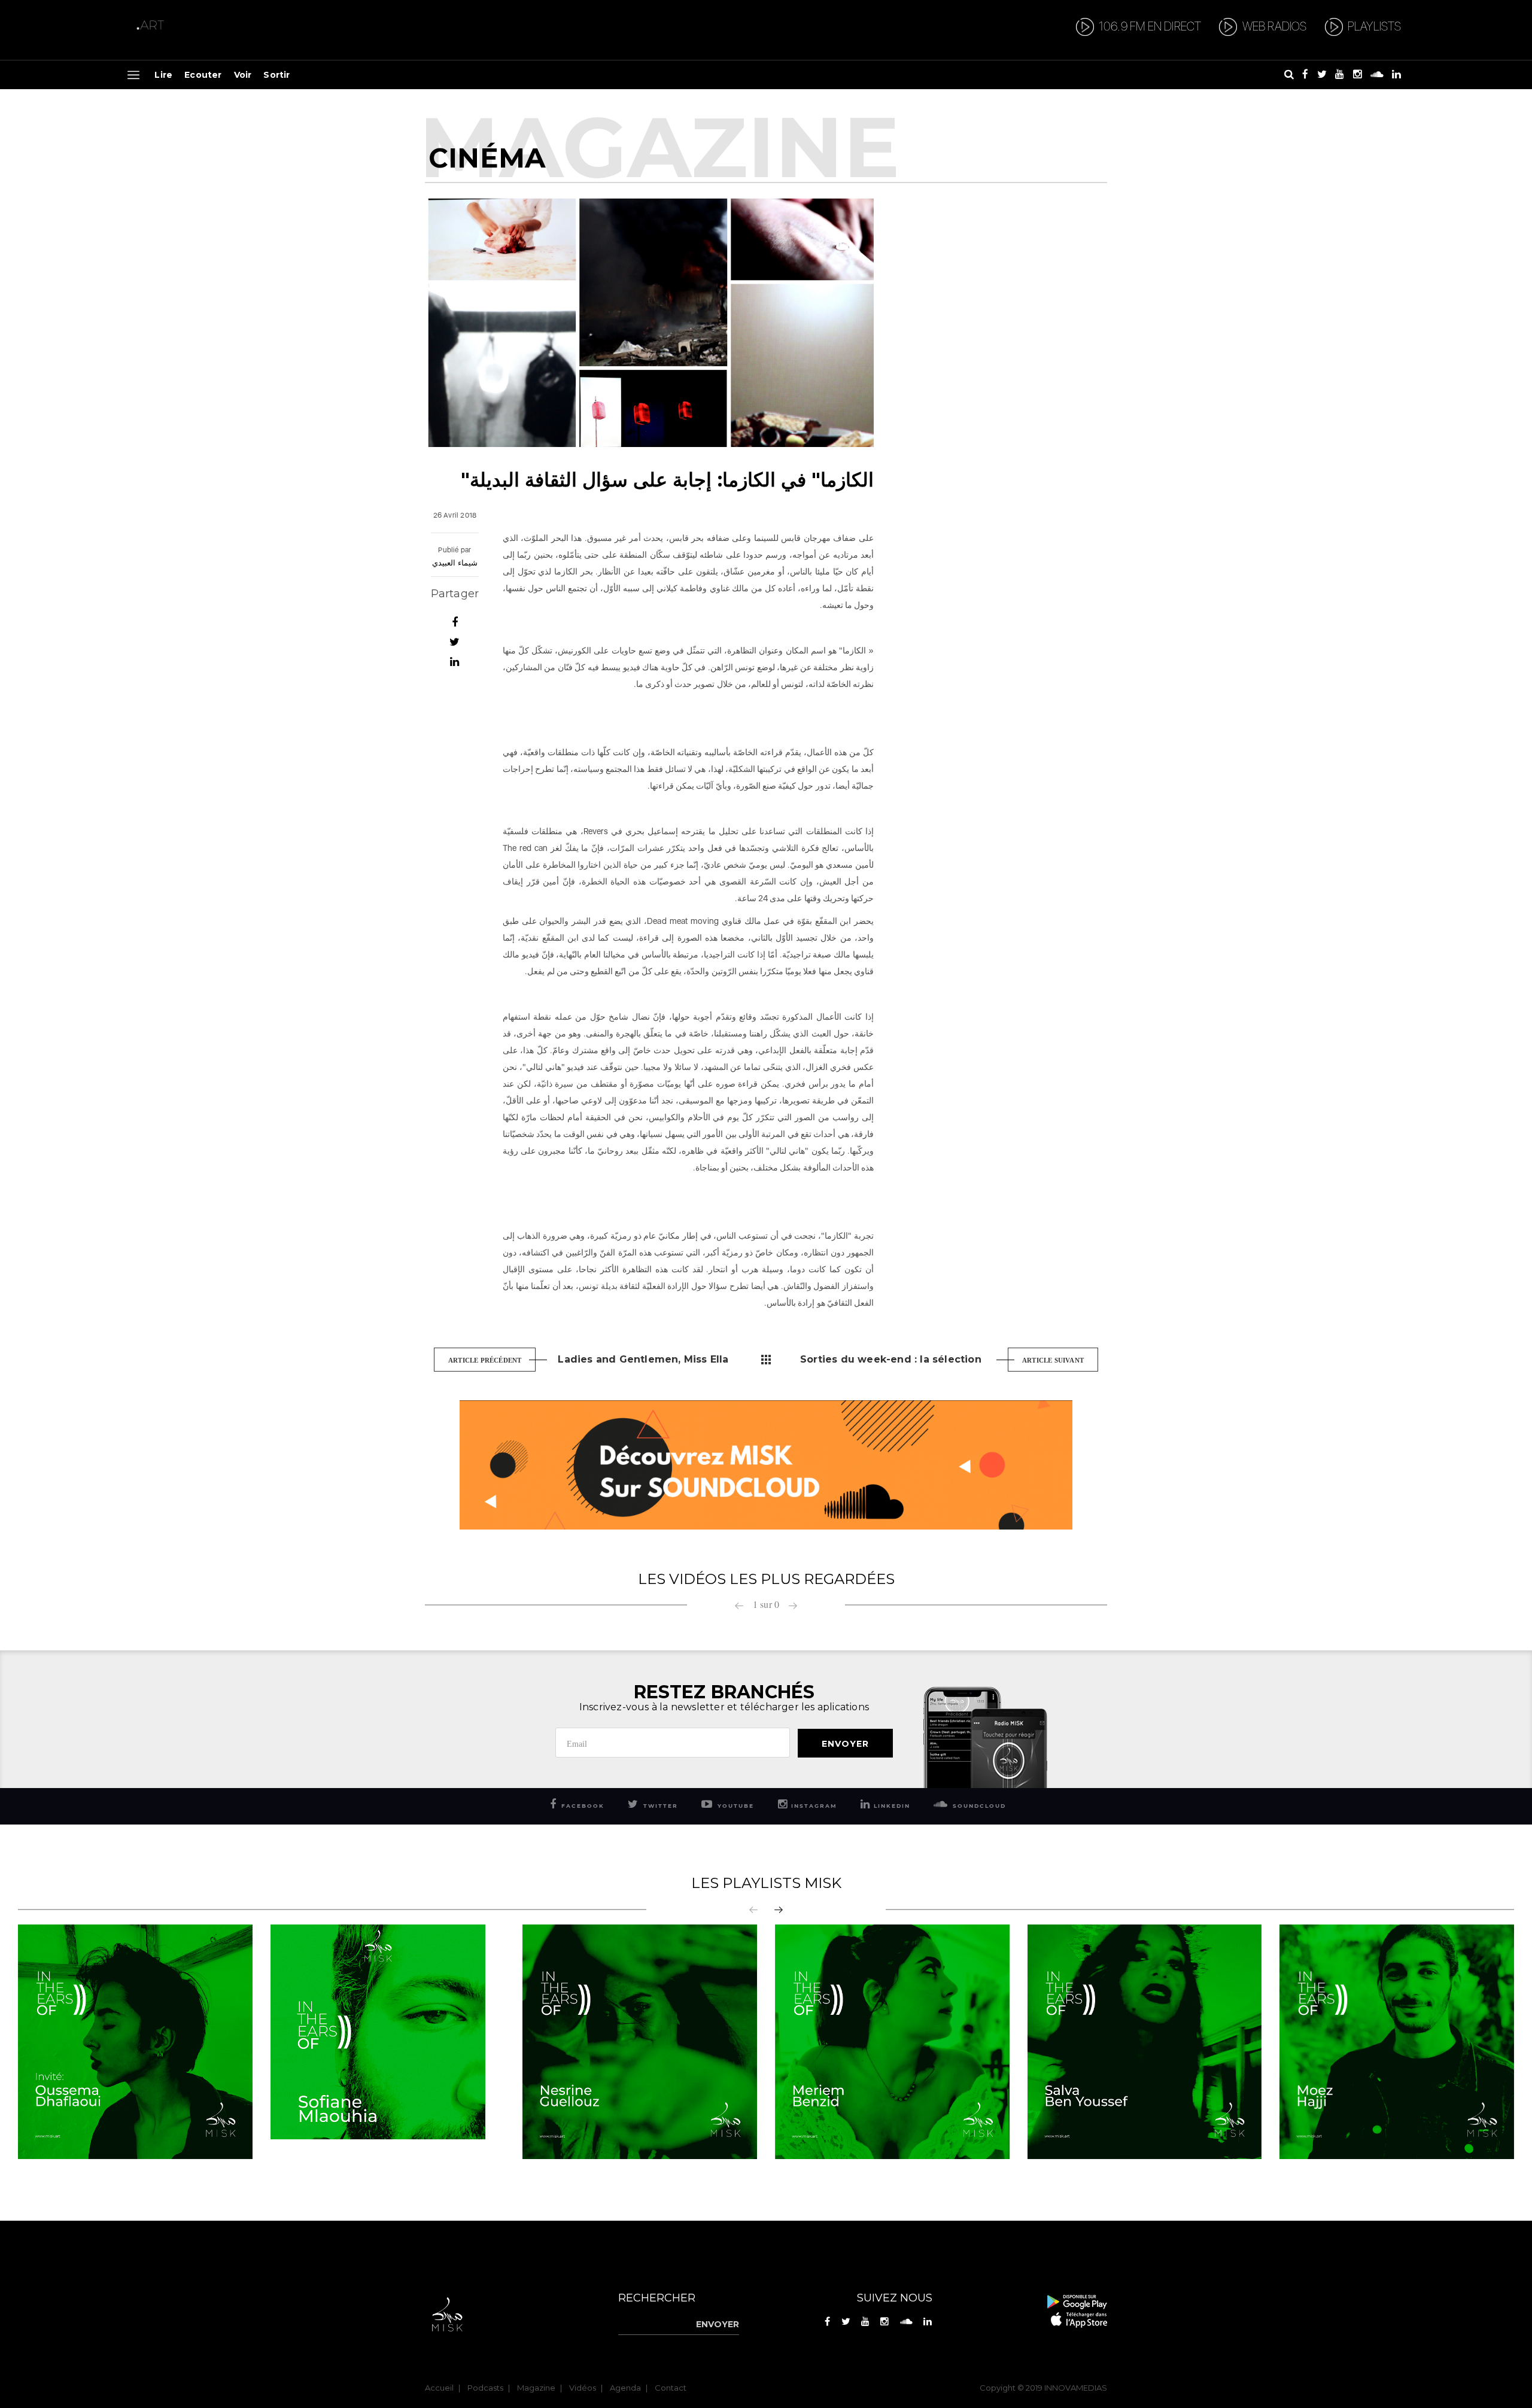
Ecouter (203, 75)
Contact (671, 2388)
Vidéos (583, 2388)
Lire (163, 75)
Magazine (536, 2388)
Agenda (625, 2388)
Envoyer (845, 1744)
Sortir (276, 75)
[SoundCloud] (766, 1464)
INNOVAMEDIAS (1076, 2388)
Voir (243, 75)
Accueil (439, 2388)
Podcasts (485, 2388)
